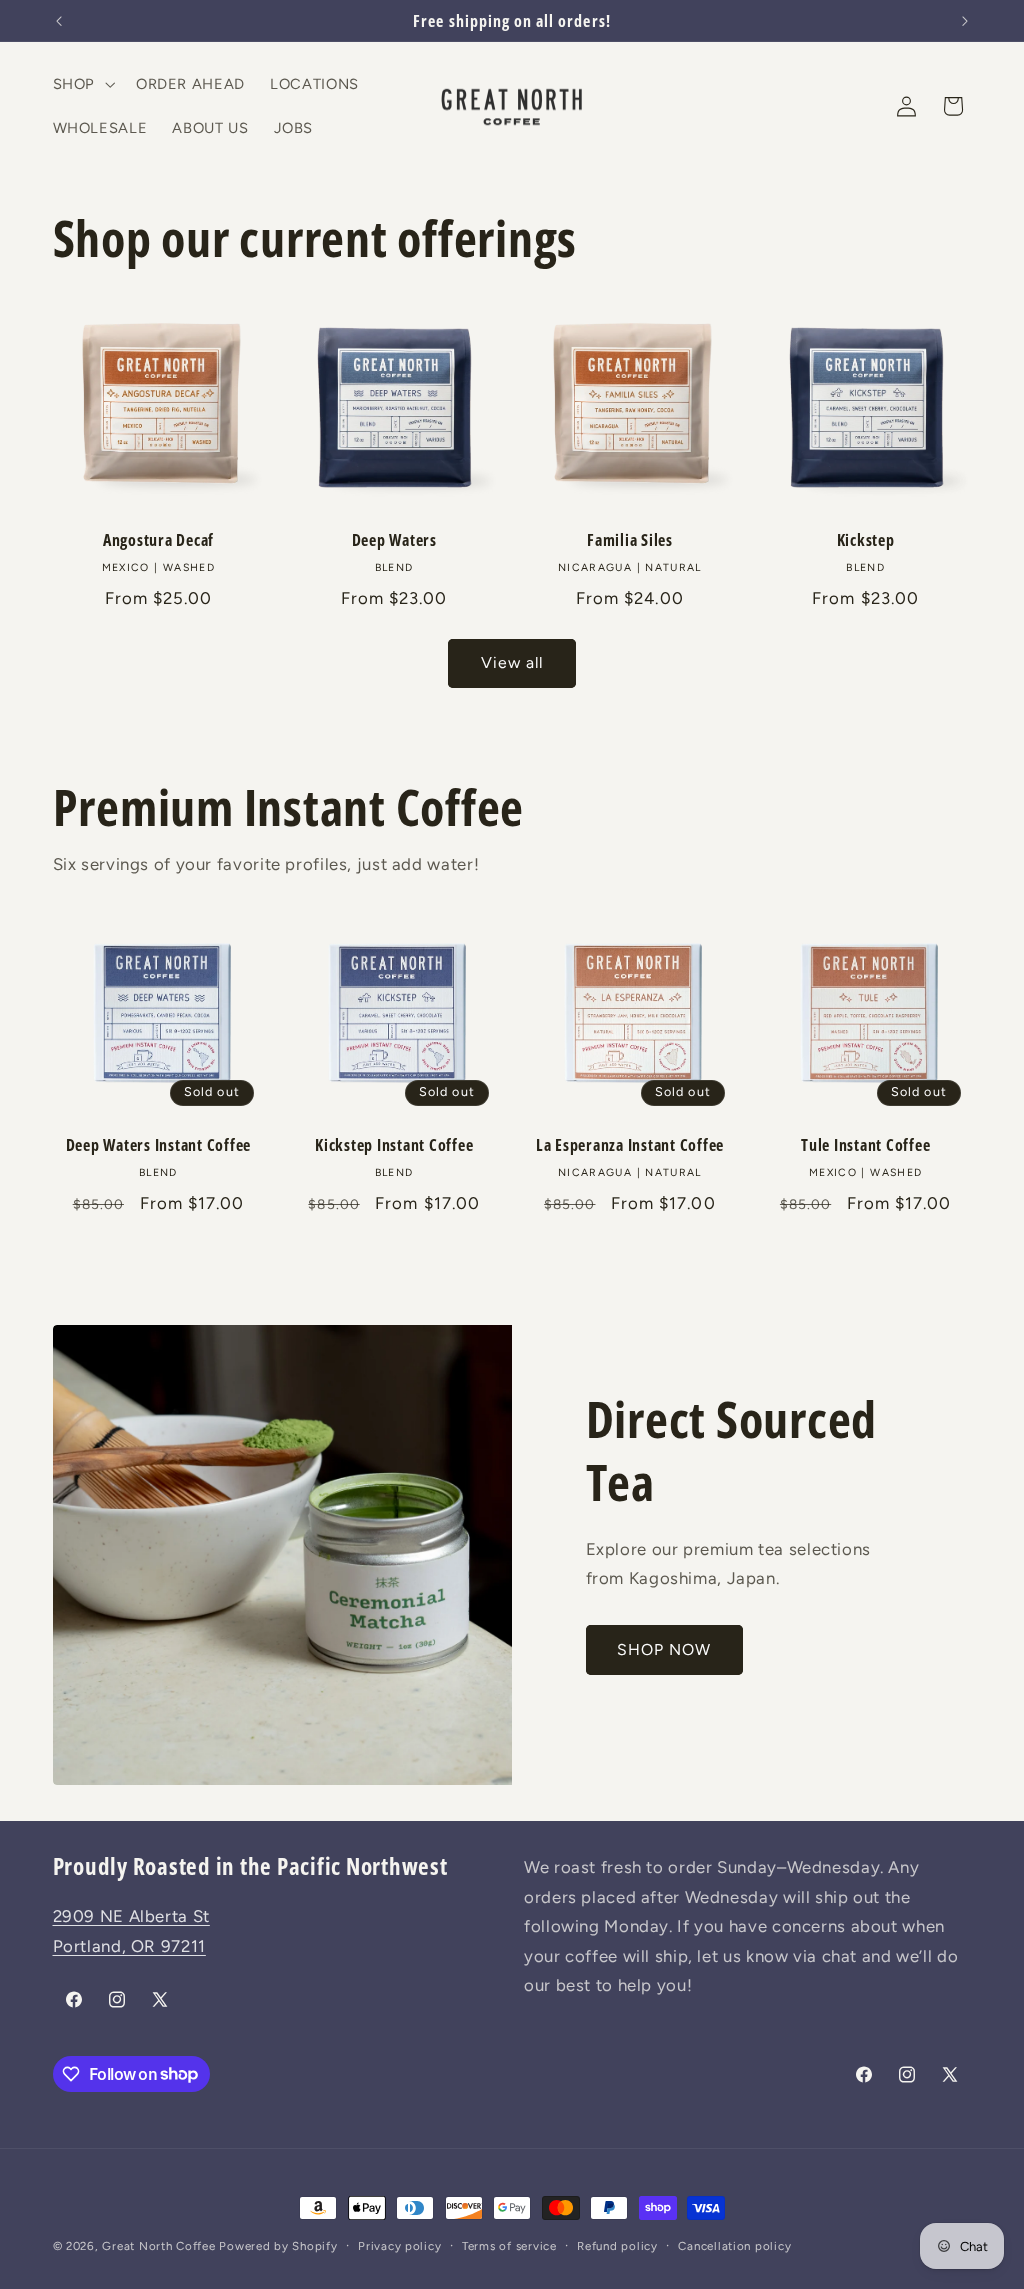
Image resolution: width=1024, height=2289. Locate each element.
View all (512, 662)
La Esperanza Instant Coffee (630, 1145)
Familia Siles (630, 540)
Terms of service (509, 2246)
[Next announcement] (965, 21)
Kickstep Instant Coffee (394, 1145)
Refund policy (617, 2246)
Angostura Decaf (158, 540)
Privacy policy (399, 2246)
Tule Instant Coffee (865, 1145)
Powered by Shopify (278, 2246)
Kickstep (866, 540)
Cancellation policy (734, 2246)
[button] (81, 84)
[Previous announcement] (59, 21)
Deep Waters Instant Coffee (159, 1145)
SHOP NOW (664, 1649)
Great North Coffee (158, 2246)
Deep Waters (394, 540)
